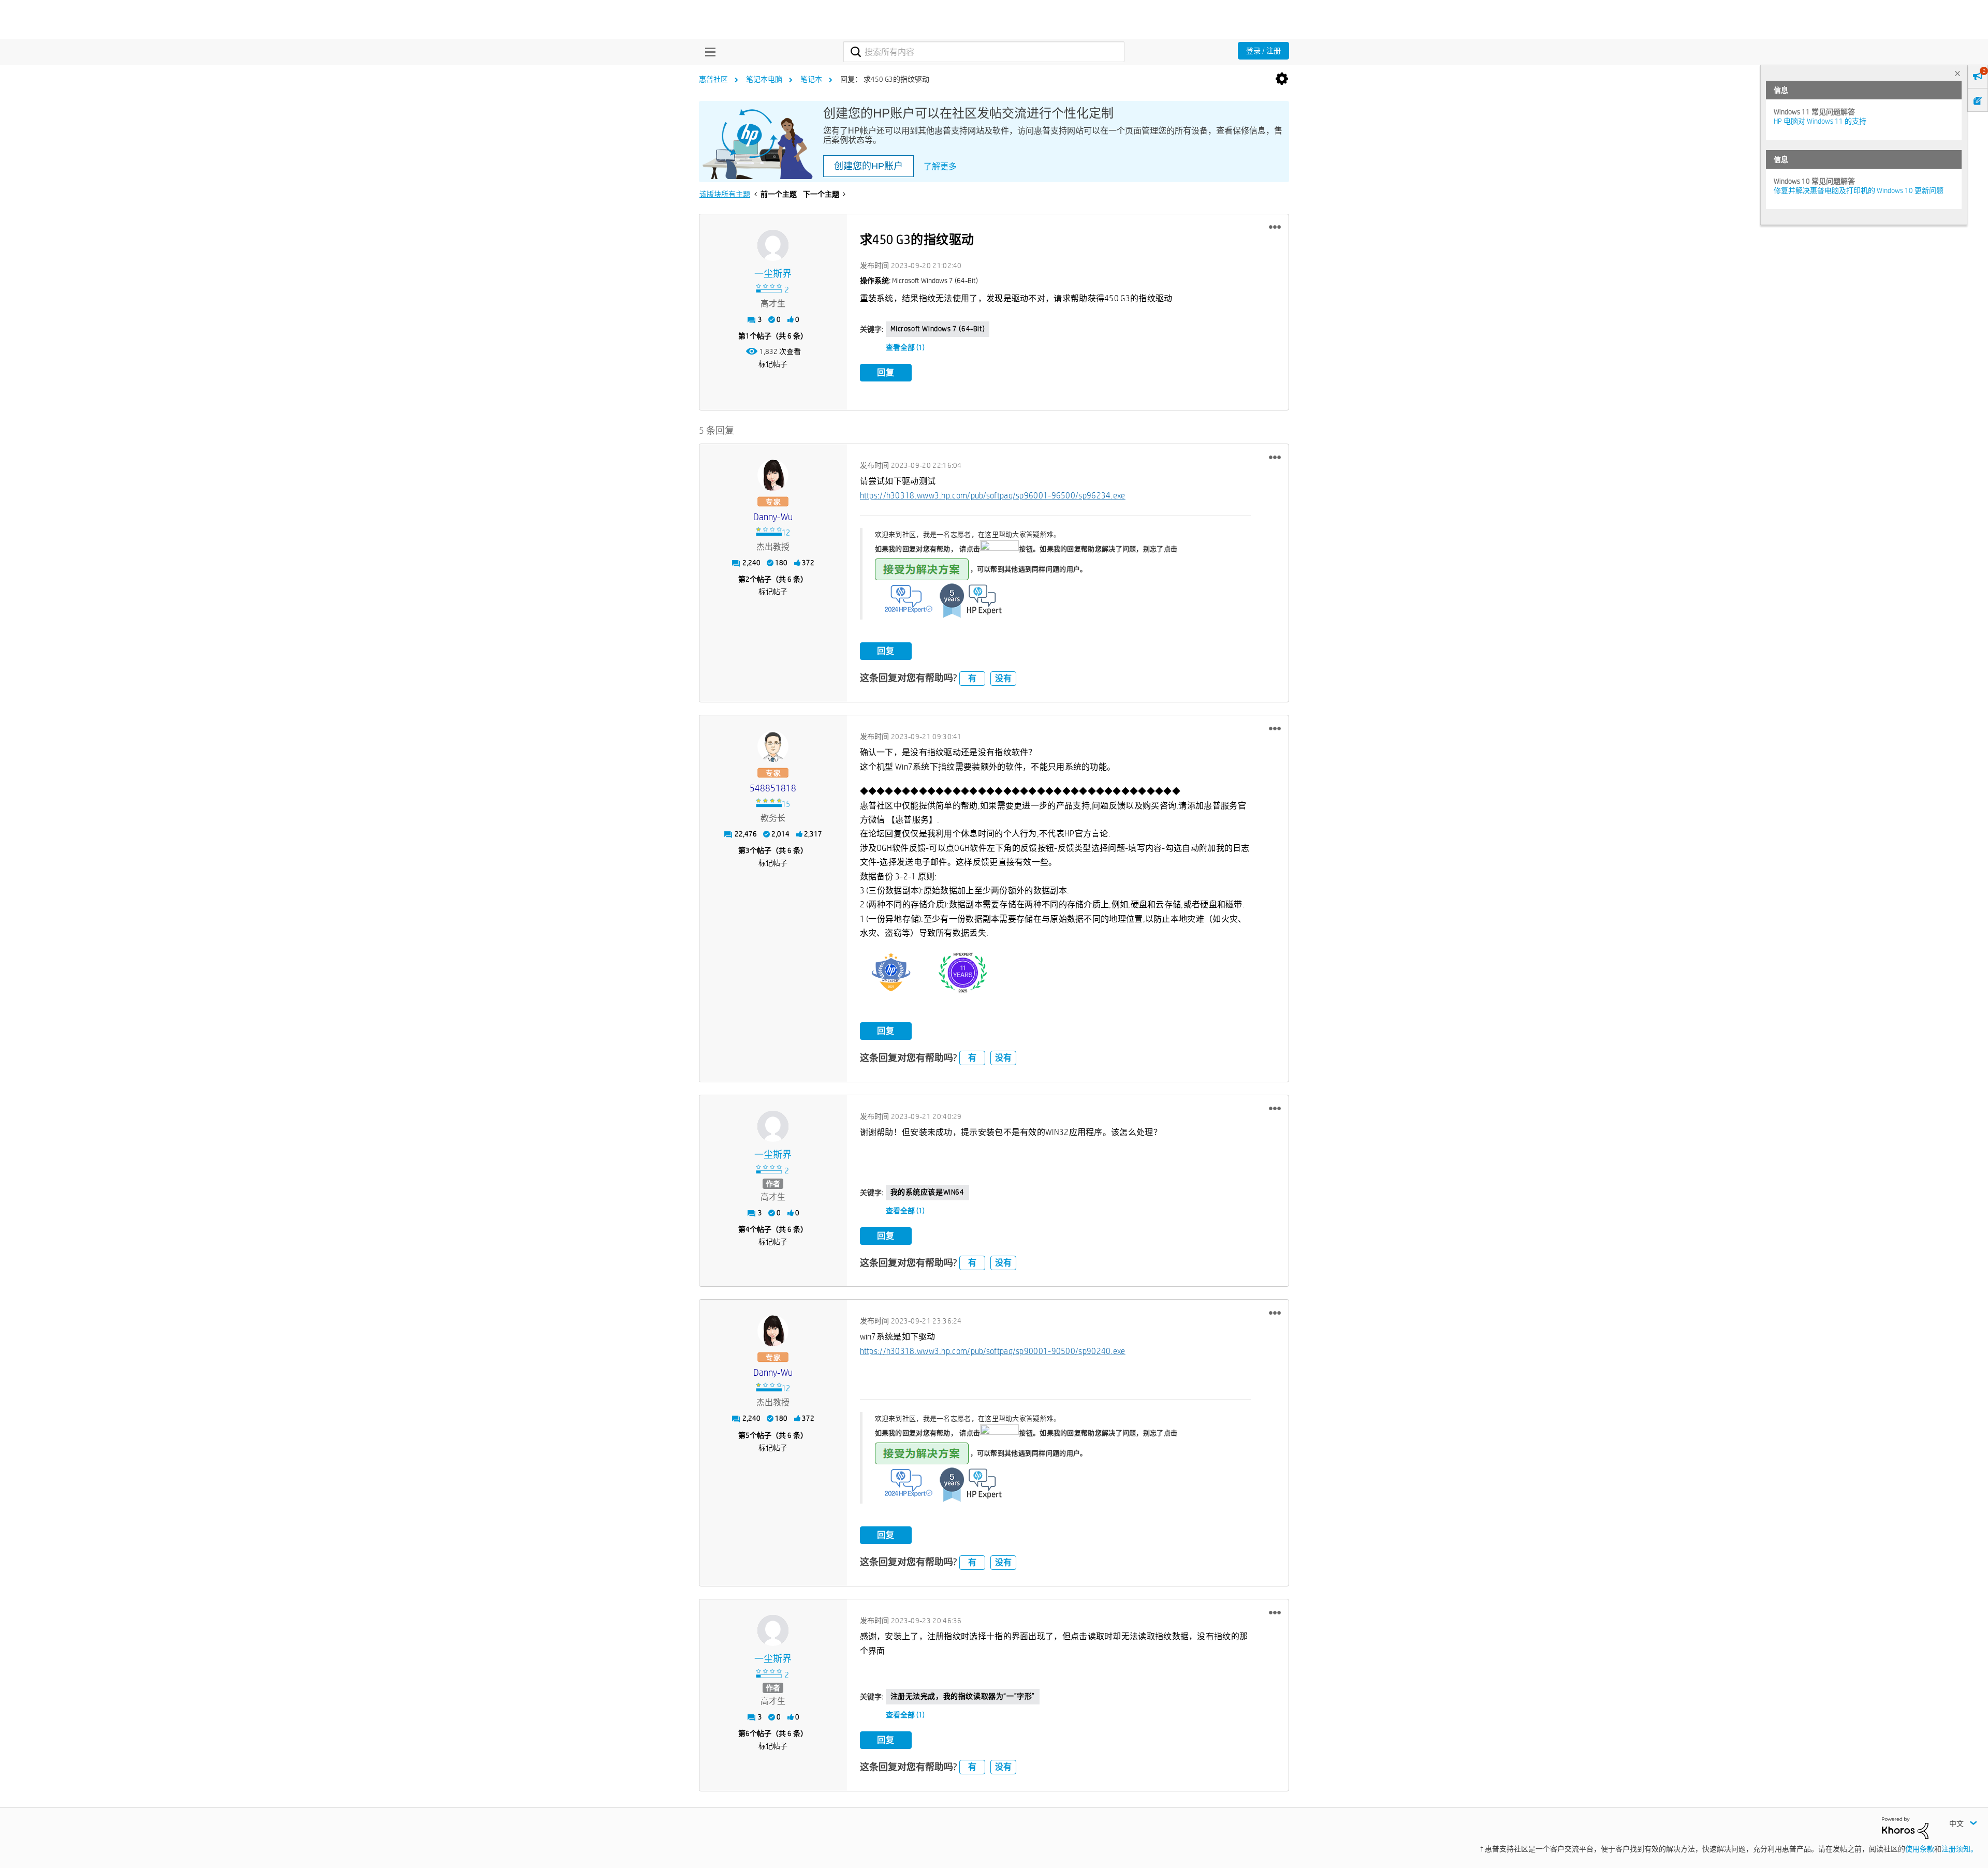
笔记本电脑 (764, 79)
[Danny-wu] (773, 475)
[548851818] (773, 746)
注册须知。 (1960, 1849)
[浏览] (708, 52)
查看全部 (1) (905, 347)
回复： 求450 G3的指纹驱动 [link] (885, 79)
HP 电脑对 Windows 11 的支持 (1820, 121)
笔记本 (811, 79)
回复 (886, 372)
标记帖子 (773, 364)
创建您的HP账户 (868, 166)
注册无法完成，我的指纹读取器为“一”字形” (963, 1696)
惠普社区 (713, 79)
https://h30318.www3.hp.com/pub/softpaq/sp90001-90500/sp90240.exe (993, 1351)
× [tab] (1957, 73)
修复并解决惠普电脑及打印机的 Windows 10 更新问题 (1859, 190)
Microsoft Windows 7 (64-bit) (938, 329)
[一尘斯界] (773, 245)
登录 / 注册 (1263, 51)
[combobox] (984, 52)
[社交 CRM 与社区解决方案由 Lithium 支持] (1905, 1828)
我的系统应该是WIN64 (927, 1192)
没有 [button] (1003, 678)
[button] (1275, 227)
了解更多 (940, 166)
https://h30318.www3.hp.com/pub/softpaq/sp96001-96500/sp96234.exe (993, 496)
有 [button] (972, 678)
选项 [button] (1282, 79)
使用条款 (1920, 1849)
